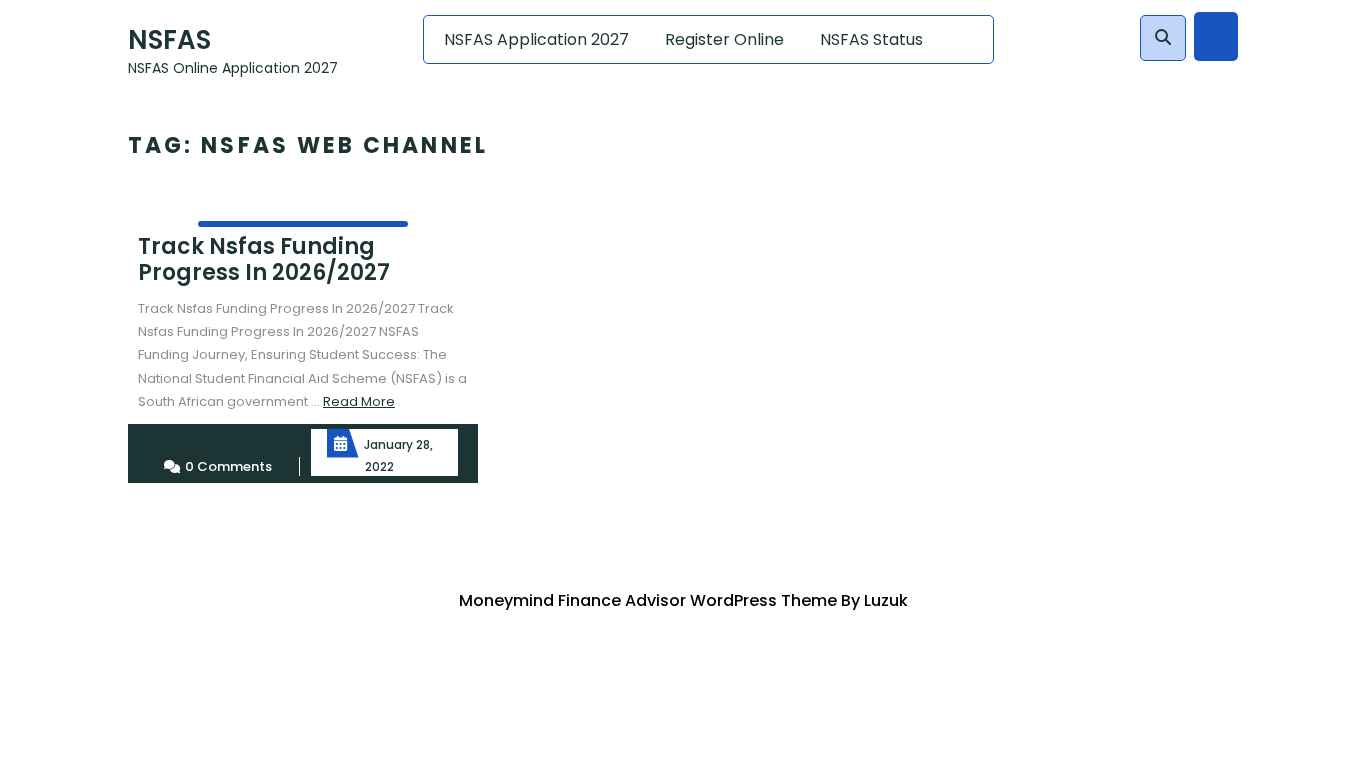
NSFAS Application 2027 (536, 39)
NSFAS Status (871, 39)
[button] (1163, 38)
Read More (359, 401)
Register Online (724, 39)
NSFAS (169, 40)
